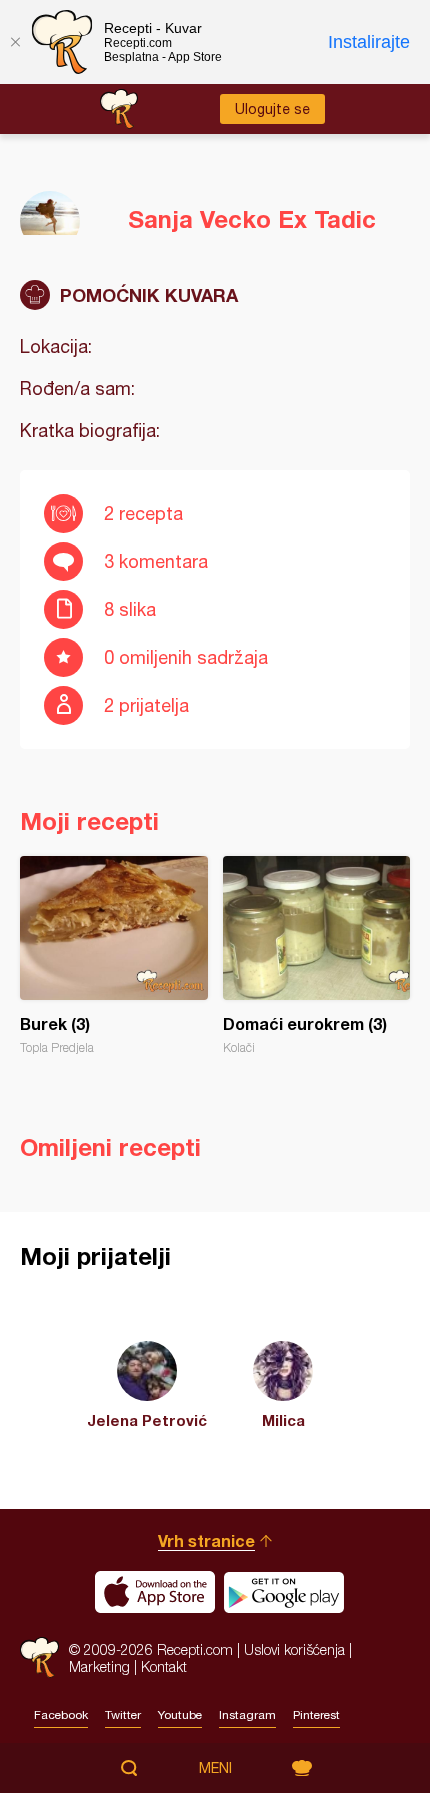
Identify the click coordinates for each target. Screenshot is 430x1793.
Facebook (61, 1715)
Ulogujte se (272, 109)
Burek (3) (114, 955)
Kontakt (164, 1666)
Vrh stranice (206, 1540)
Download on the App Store (155, 1592)
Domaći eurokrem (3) (317, 955)
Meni (215, 1768)
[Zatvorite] (15, 42)
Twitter (123, 1715)
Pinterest (316, 1715)
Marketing (99, 1666)
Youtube (180, 1715)
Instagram (247, 1715)
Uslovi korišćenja (294, 1649)
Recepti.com (39, 1657)
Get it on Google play (284, 1592)
